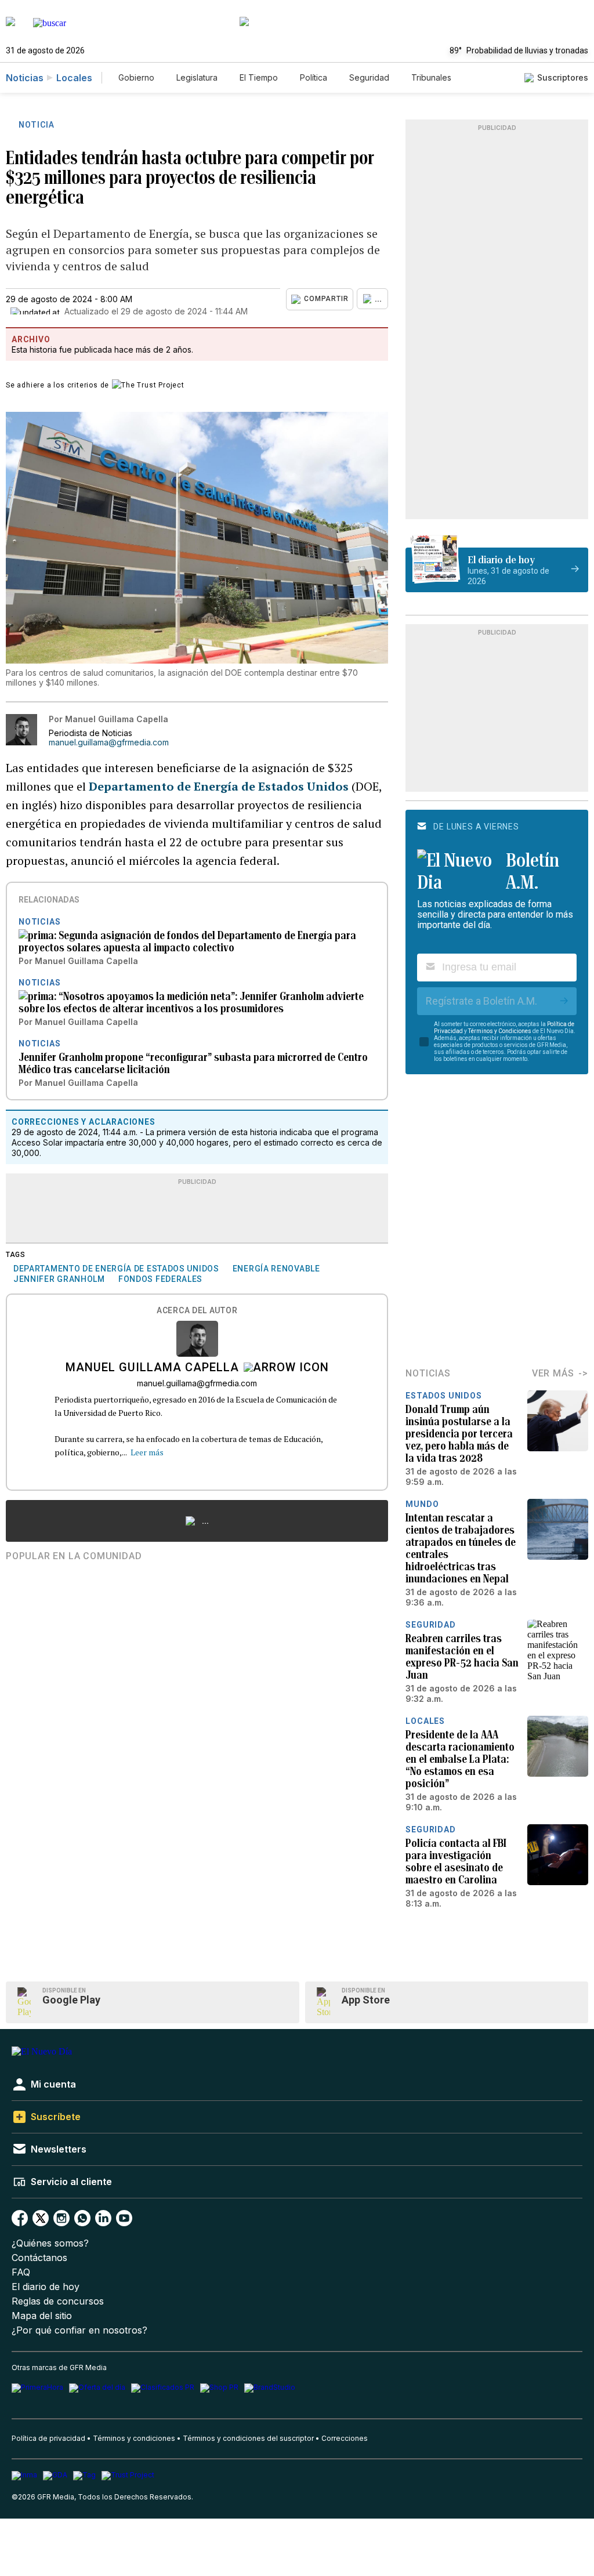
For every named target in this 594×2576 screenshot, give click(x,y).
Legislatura (197, 77)
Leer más (147, 1452)
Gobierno (136, 77)
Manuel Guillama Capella (152, 1368)
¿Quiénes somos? (50, 2243)
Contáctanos (39, 2258)
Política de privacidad (48, 2438)
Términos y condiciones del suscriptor (248, 2438)
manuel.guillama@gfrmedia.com (109, 742)
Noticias (25, 78)
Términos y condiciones (134, 2438)
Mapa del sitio (42, 2316)
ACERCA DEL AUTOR (197, 1311)
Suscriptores (563, 77)
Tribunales (431, 77)
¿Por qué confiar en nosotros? (79, 2330)
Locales (74, 78)
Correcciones (345, 2438)
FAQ (21, 2272)
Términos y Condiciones (500, 1031)
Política (314, 77)
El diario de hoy (46, 2287)
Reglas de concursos (58, 2301)
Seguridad (369, 77)
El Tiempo (259, 77)
